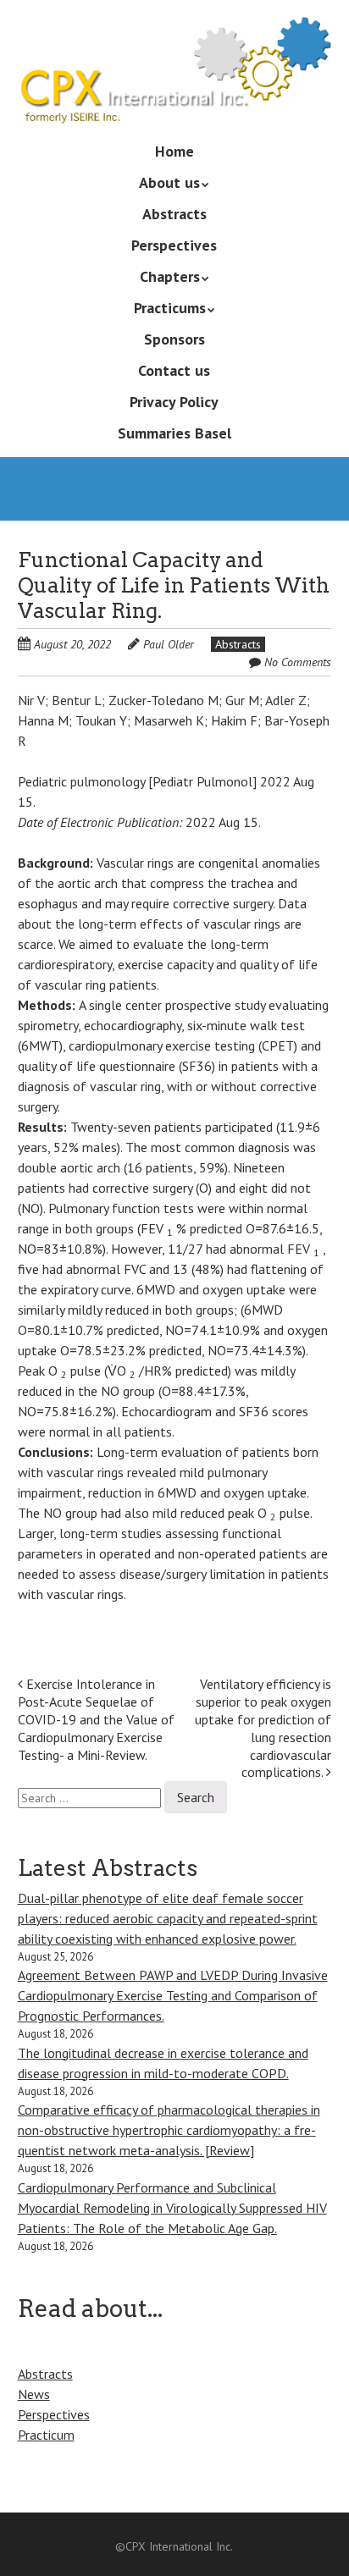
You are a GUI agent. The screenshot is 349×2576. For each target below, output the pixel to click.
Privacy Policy (174, 402)
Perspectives (174, 245)
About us (169, 182)
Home (174, 151)
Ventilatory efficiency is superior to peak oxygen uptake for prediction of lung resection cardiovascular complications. (263, 1728)
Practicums (170, 308)
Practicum (46, 2435)
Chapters (170, 276)
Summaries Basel (174, 433)
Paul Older (169, 644)
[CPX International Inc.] (175, 99)
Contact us (174, 370)
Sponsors (174, 339)
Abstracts (174, 214)
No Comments (298, 662)
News (34, 2394)
